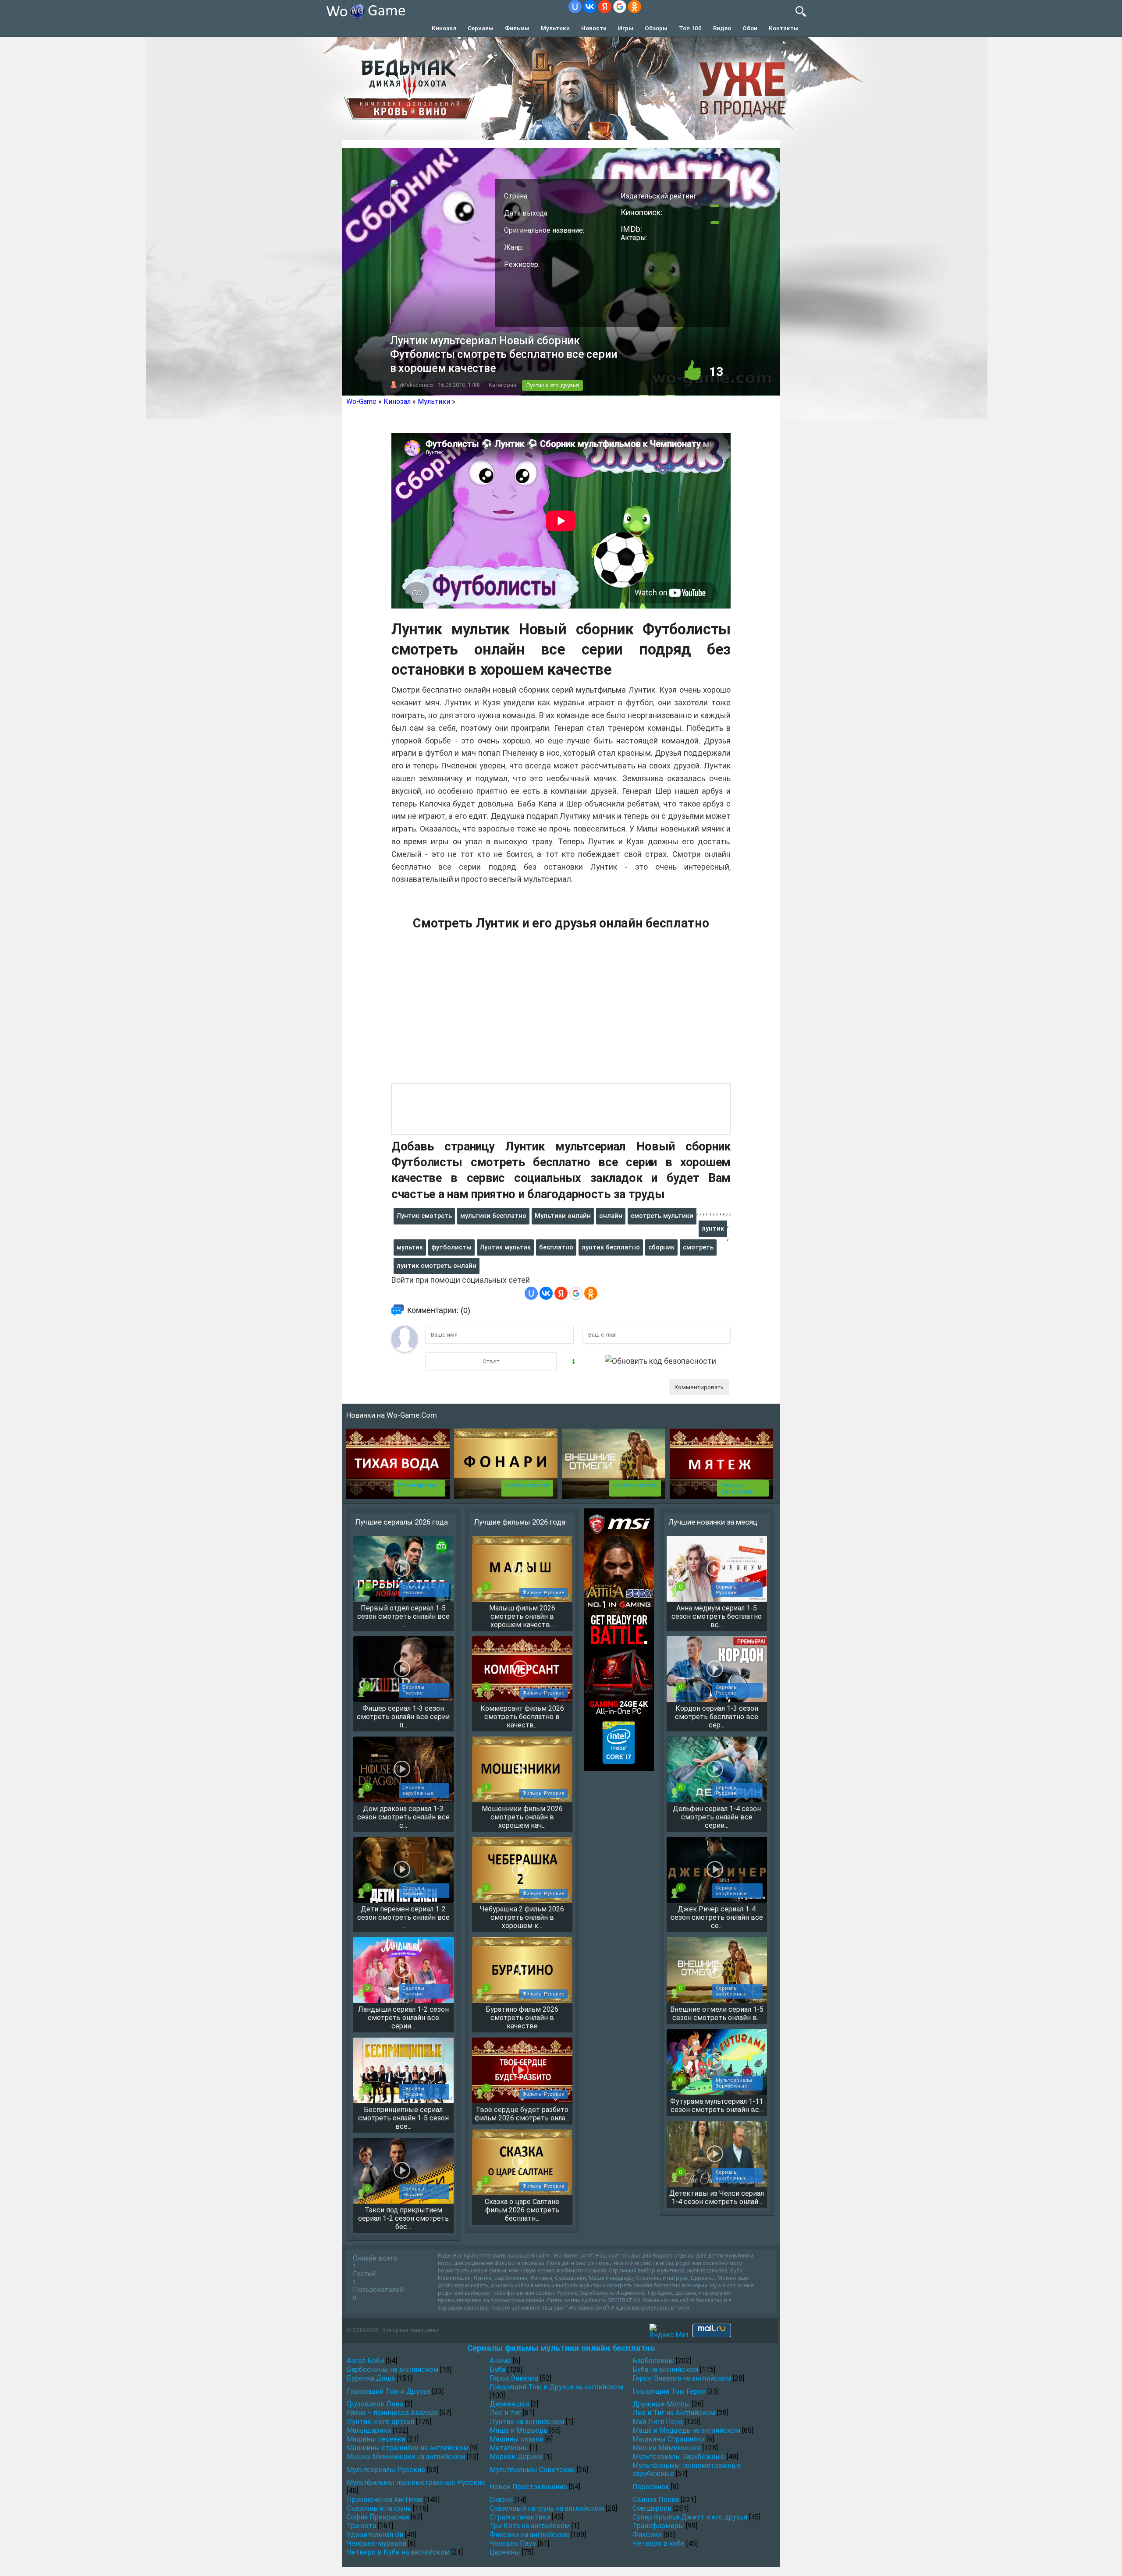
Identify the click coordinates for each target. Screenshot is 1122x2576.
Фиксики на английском (529, 2535)
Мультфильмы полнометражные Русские (416, 2482)
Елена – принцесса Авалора (392, 2413)
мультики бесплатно (493, 1216)
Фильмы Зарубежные (737, 1488)
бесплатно (556, 1247)
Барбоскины (653, 2361)
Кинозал (444, 28)
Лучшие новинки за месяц (713, 1522)
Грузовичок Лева (375, 2404)
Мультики (555, 28)
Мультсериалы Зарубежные (679, 2457)
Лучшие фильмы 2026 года (520, 1522)
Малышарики (369, 2430)
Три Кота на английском (530, 2526)
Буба (497, 2369)
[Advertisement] (561, 1012)
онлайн (611, 1216)
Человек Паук (513, 2543)
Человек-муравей (376, 2543)
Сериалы (481, 28)
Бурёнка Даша (371, 2378)
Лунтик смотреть (424, 1216)
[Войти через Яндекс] (605, 7)
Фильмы (517, 28)
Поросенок (651, 2487)
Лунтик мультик (505, 1247)
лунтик (713, 1228)
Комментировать (699, 1387)
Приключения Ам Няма (385, 2500)
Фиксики (647, 2535)
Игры (626, 28)
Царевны (505, 2552)
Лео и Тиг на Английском (674, 2413)
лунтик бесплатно (611, 1247)
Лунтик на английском (527, 2422)
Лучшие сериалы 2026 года (401, 1522)
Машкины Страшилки (669, 2439)
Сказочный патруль (379, 2508)
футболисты (451, 1247)
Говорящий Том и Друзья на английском (556, 2387)
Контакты (784, 28)
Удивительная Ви (375, 2535)
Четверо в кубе (659, 2543)
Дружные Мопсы (661, 2404)
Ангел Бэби (365, 2361)
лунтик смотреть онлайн (437, 1266)
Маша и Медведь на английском (686, 2430)
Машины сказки (517, 2439)
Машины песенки (376, 2439)
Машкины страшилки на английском (408, 2448)
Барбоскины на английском (392, 2369)
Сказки (501, 2500)
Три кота (361, 2526)
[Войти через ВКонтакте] (590, 7)
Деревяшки (509, 2404)
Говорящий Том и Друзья (389, 2391)
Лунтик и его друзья (552, 385)
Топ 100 (690, 28)
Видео (722, 28)
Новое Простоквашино (528, 2487)
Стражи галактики (520, 2517)
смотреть (698, 1247)
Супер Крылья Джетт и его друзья (690, 2517)
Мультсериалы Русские (386, 2470)
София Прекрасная (378, 2517)
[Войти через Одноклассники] (635, 7)
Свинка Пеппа (656, 2500)
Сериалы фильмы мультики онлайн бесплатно (561, 2348)
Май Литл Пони (658, 2422)
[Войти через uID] (575, 7)
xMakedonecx (416, 385)
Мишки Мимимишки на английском (406, 2457)
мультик (410, 1247)
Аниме (500, 2361)
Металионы (509, 2448)
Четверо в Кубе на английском (398, 2552)
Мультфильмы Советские (532, 2470)
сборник (661, 1247)
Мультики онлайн (563, 1216)
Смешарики (652, 2508)
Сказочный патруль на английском (547, 2508)
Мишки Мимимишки (667, 2448)
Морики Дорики (516, 2457)
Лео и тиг (505, 2413)
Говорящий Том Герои (669, 2391)
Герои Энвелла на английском (682, 2378)
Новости (594, 28)
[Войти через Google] (620, 7)
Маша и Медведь (518, 2430)
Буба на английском (665, 2369)
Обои (750, 28)
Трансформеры (658, 2526)
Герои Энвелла (514, 2378)
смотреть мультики (662, 1216)
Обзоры (656, 28)
